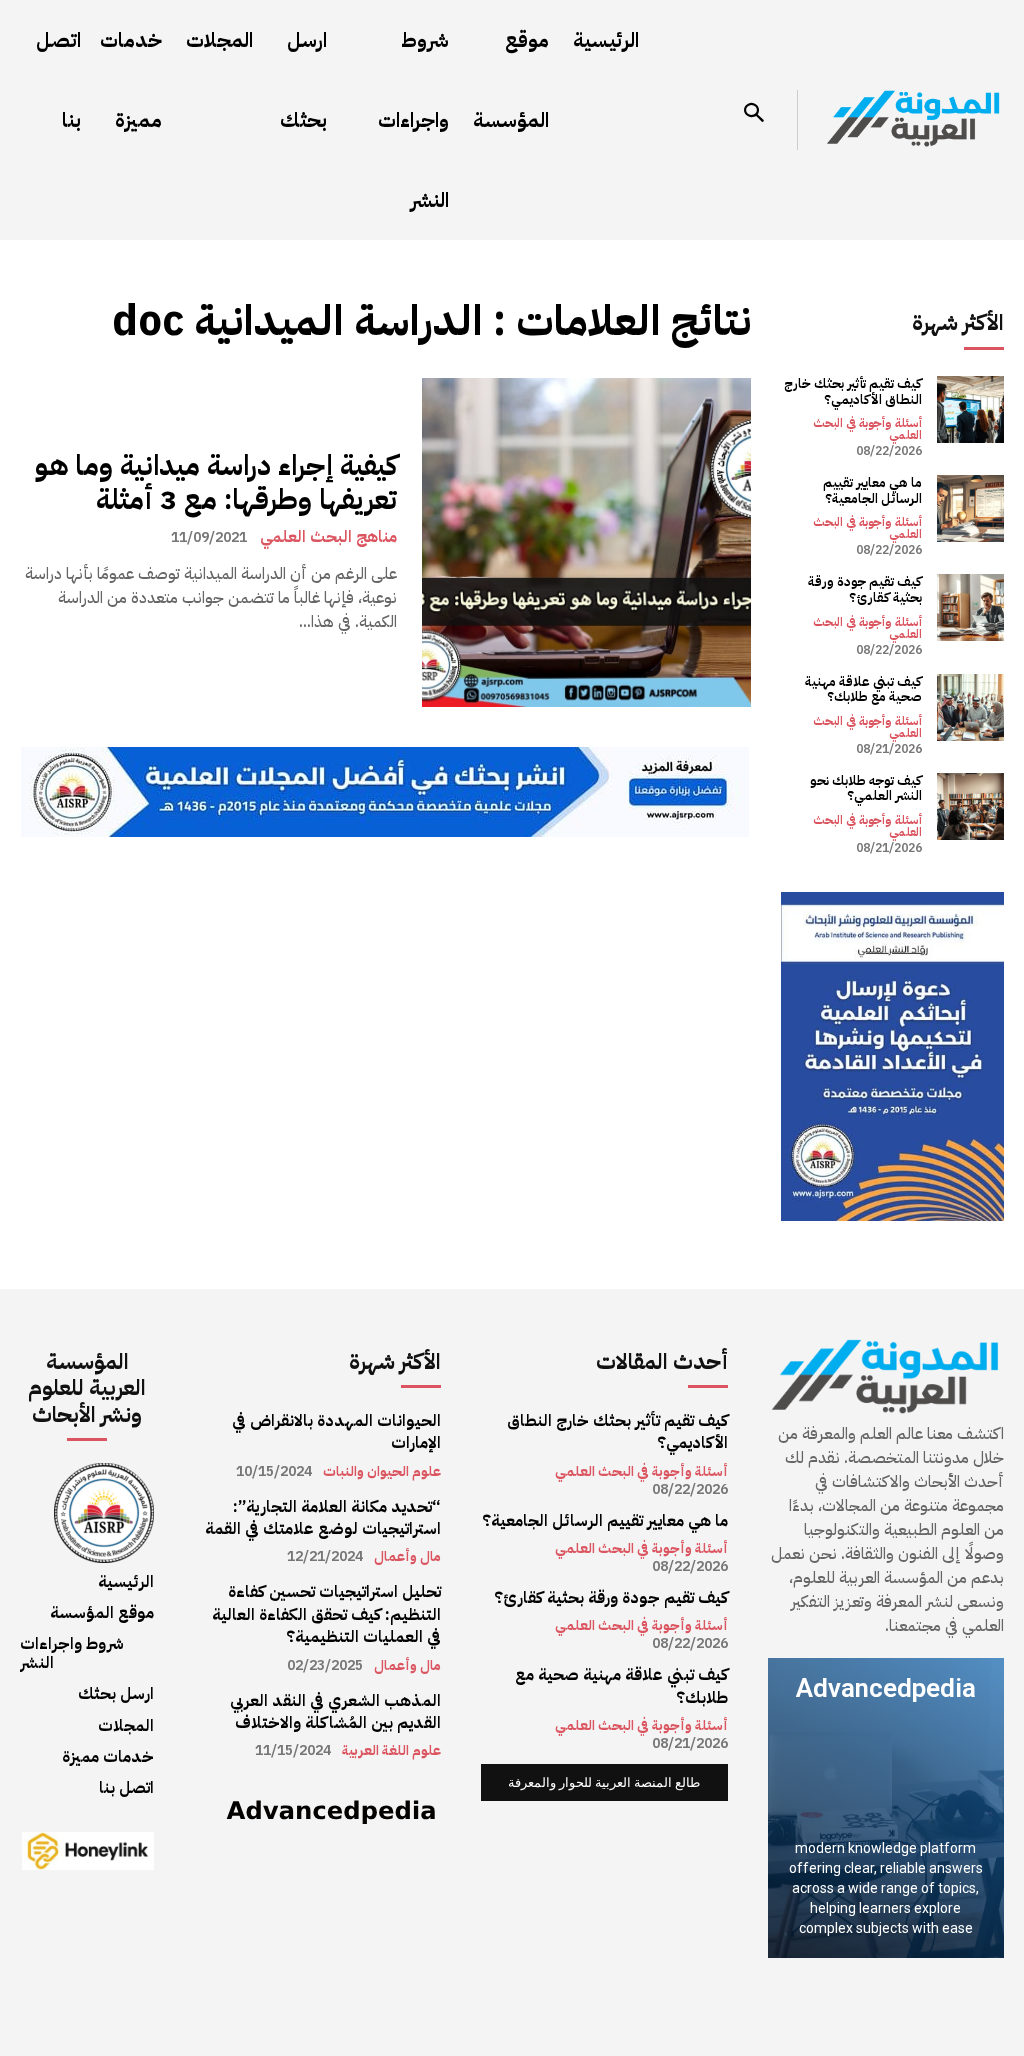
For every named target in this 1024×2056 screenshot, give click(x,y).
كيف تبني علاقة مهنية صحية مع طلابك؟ (863, 689)
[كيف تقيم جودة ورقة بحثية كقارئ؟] (970, 607)
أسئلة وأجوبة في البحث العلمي (867, 429)
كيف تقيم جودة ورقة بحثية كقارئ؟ (865, 589)
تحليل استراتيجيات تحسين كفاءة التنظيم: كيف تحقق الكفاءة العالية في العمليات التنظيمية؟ (326, 1614)
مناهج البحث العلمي (328, 537)
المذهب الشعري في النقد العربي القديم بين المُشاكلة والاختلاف (335, 1712)
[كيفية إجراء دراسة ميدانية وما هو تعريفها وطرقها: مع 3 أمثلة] (586, 542)
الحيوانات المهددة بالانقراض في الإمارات (336, 1432)
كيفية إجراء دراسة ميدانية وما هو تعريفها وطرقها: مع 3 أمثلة (216, 483)
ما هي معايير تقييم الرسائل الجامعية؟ (872, 490)
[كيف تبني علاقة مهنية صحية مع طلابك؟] (970, 707)
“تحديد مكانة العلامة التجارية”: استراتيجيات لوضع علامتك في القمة (323, 1518)
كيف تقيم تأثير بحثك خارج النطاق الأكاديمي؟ (853, 391)
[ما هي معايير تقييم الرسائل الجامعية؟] (970, 508)
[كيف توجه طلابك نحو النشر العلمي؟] (970, 806)
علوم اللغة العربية (391, 1751)
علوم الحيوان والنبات (382, 1472)
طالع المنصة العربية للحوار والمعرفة (604, 1782)
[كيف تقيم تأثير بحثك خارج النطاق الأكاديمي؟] (970, 409)
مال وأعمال (407, 1557)
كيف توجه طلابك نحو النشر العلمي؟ (866, 788)
